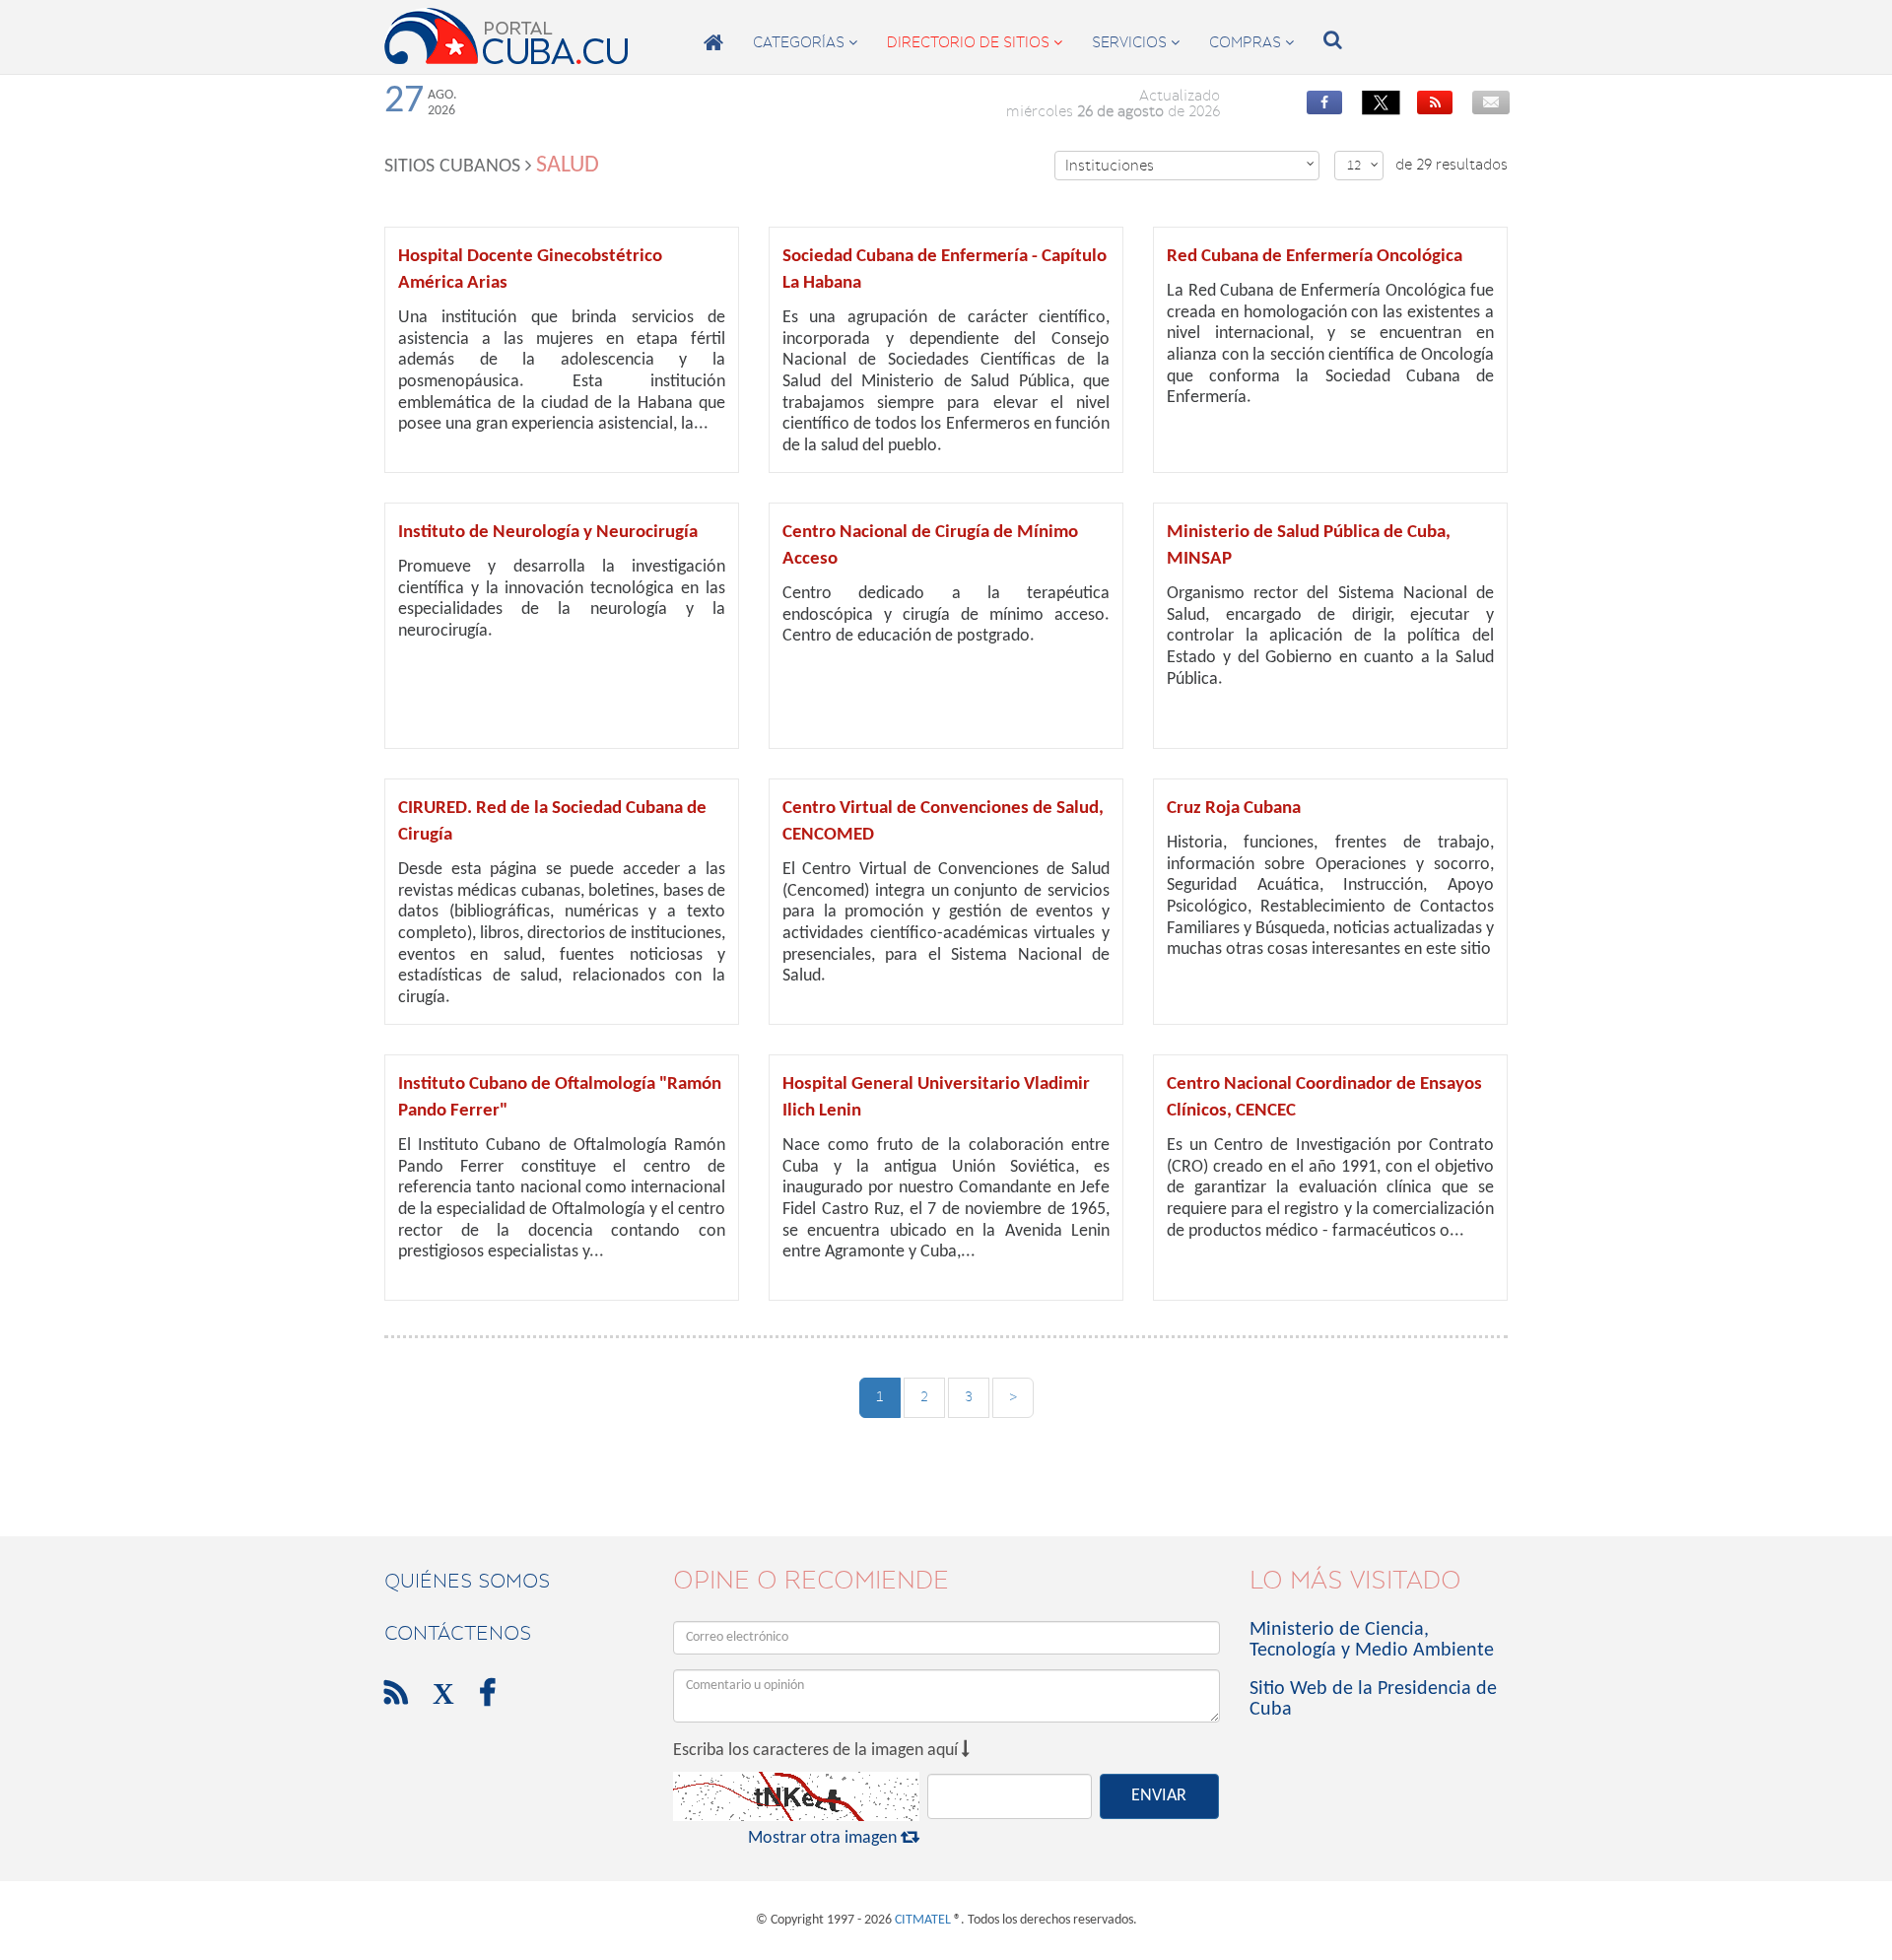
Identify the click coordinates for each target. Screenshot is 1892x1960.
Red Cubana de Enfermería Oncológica (1315, 257)
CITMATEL (923, 1920)
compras (1251, 42)
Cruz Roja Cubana (1234, 809)
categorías (805, 42)
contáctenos (458, 1633)
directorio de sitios (975, 42)
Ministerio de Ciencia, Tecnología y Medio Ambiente (1372, 1640)
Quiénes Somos (467, 1581)
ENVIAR (1159, 1796)
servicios (1136, 42)
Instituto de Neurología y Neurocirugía (548, 533)
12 (1363, 165)
